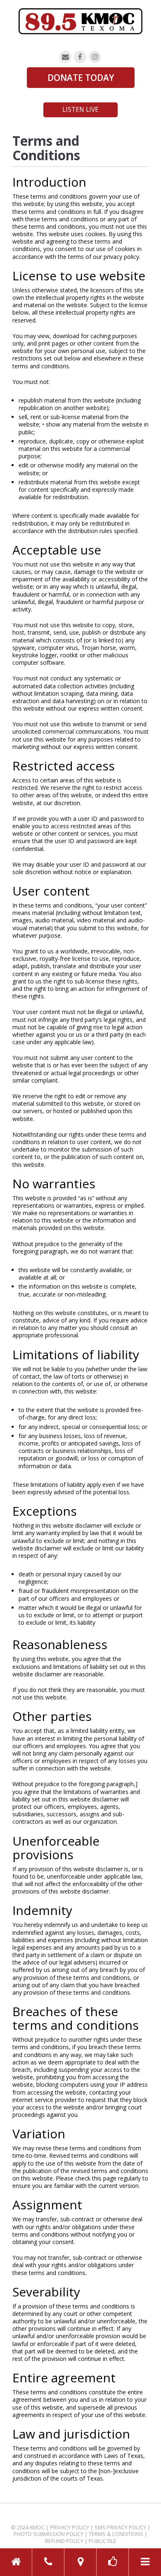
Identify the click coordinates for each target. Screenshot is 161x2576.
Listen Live (80, 110)
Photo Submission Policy (49, 2534)
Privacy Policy (70, 2527)
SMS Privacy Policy (120, 2527)
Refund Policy (64, 2541)
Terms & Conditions (116, 2534)
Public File (103, 2541)
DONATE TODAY (81, 78)
